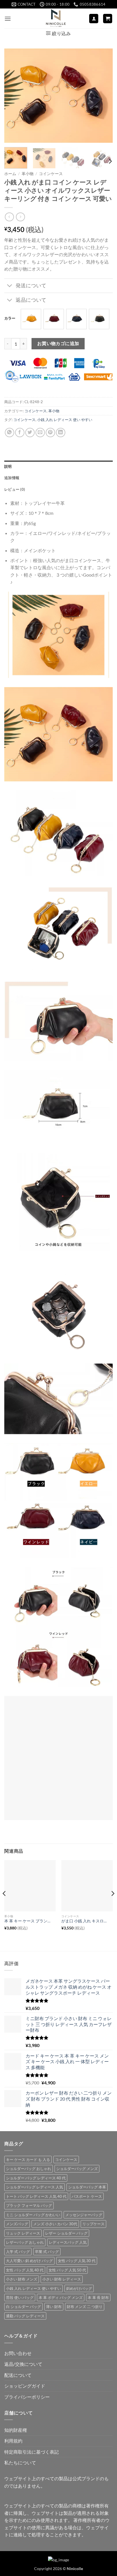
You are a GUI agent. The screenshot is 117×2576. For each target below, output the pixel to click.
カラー (10, 318)
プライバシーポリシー (27, 2397)
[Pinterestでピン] (50, 432)
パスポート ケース (87, 2196)
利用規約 (13, 2441)
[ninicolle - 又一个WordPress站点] (56, 18)
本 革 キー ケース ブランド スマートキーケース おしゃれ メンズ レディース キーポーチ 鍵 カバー (27, 1921)
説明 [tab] (8, 466)
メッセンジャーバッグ (84, 2215)
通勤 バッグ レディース (25, 2316)
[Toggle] (10, 286)
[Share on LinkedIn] (61, 432)
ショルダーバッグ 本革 (87, 2187)
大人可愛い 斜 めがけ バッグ (29, 2261)
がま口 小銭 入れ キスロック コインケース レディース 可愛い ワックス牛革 (84, 1921)
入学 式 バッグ (18, 2252)
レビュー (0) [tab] (15, 489)
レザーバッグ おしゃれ (25, 2242)
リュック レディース (23, 2233)
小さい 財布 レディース (62, 2279)
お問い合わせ (18, 2353)
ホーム (10, 174)
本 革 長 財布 (98, 2297)
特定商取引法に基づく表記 (32, 2452)
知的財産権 (16, 2430)
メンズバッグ (17, 2224)
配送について (18, 2375)
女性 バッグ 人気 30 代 (77, 2261)
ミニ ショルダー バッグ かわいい (33, 2215)
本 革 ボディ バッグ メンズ (61, 2297)
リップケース (93, 2224)
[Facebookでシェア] (20, 432)
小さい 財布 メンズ (22, 2279)
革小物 (28, 174)
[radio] (31, 319)
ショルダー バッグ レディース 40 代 (36, 2178)
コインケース (51, 174)
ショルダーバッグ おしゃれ (29, 2169)
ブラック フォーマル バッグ (29, 2205)
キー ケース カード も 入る (28, 2160)
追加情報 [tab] (12, 478)
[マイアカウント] (94, 19)
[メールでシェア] (40, 432)
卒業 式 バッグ (47, 2252)
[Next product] (9, 217)
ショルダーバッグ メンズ (77, 2169)
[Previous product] (20, 217)
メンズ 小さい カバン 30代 (55, 2224)
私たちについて (20, 2463)
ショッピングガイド (25, 2386)
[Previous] (14, 96)
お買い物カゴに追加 (58, 343)
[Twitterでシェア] (30, 432)
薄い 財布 (54, 2307)
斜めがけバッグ (79, 2288)
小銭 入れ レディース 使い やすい (65, 420)
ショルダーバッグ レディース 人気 (35, 2187)
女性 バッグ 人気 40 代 (25, 2270)
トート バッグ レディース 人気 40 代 (36, 2196)
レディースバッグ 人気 (68, 2242)
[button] (8, 19)
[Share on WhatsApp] (10, 432)
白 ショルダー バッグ (23, 2307)
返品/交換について (23, 2364)
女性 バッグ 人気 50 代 (67, 2270)
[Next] (103, 96)
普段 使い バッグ (20, 2297)
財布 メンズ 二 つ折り (85, 2307)
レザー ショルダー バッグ (66, 2233)
